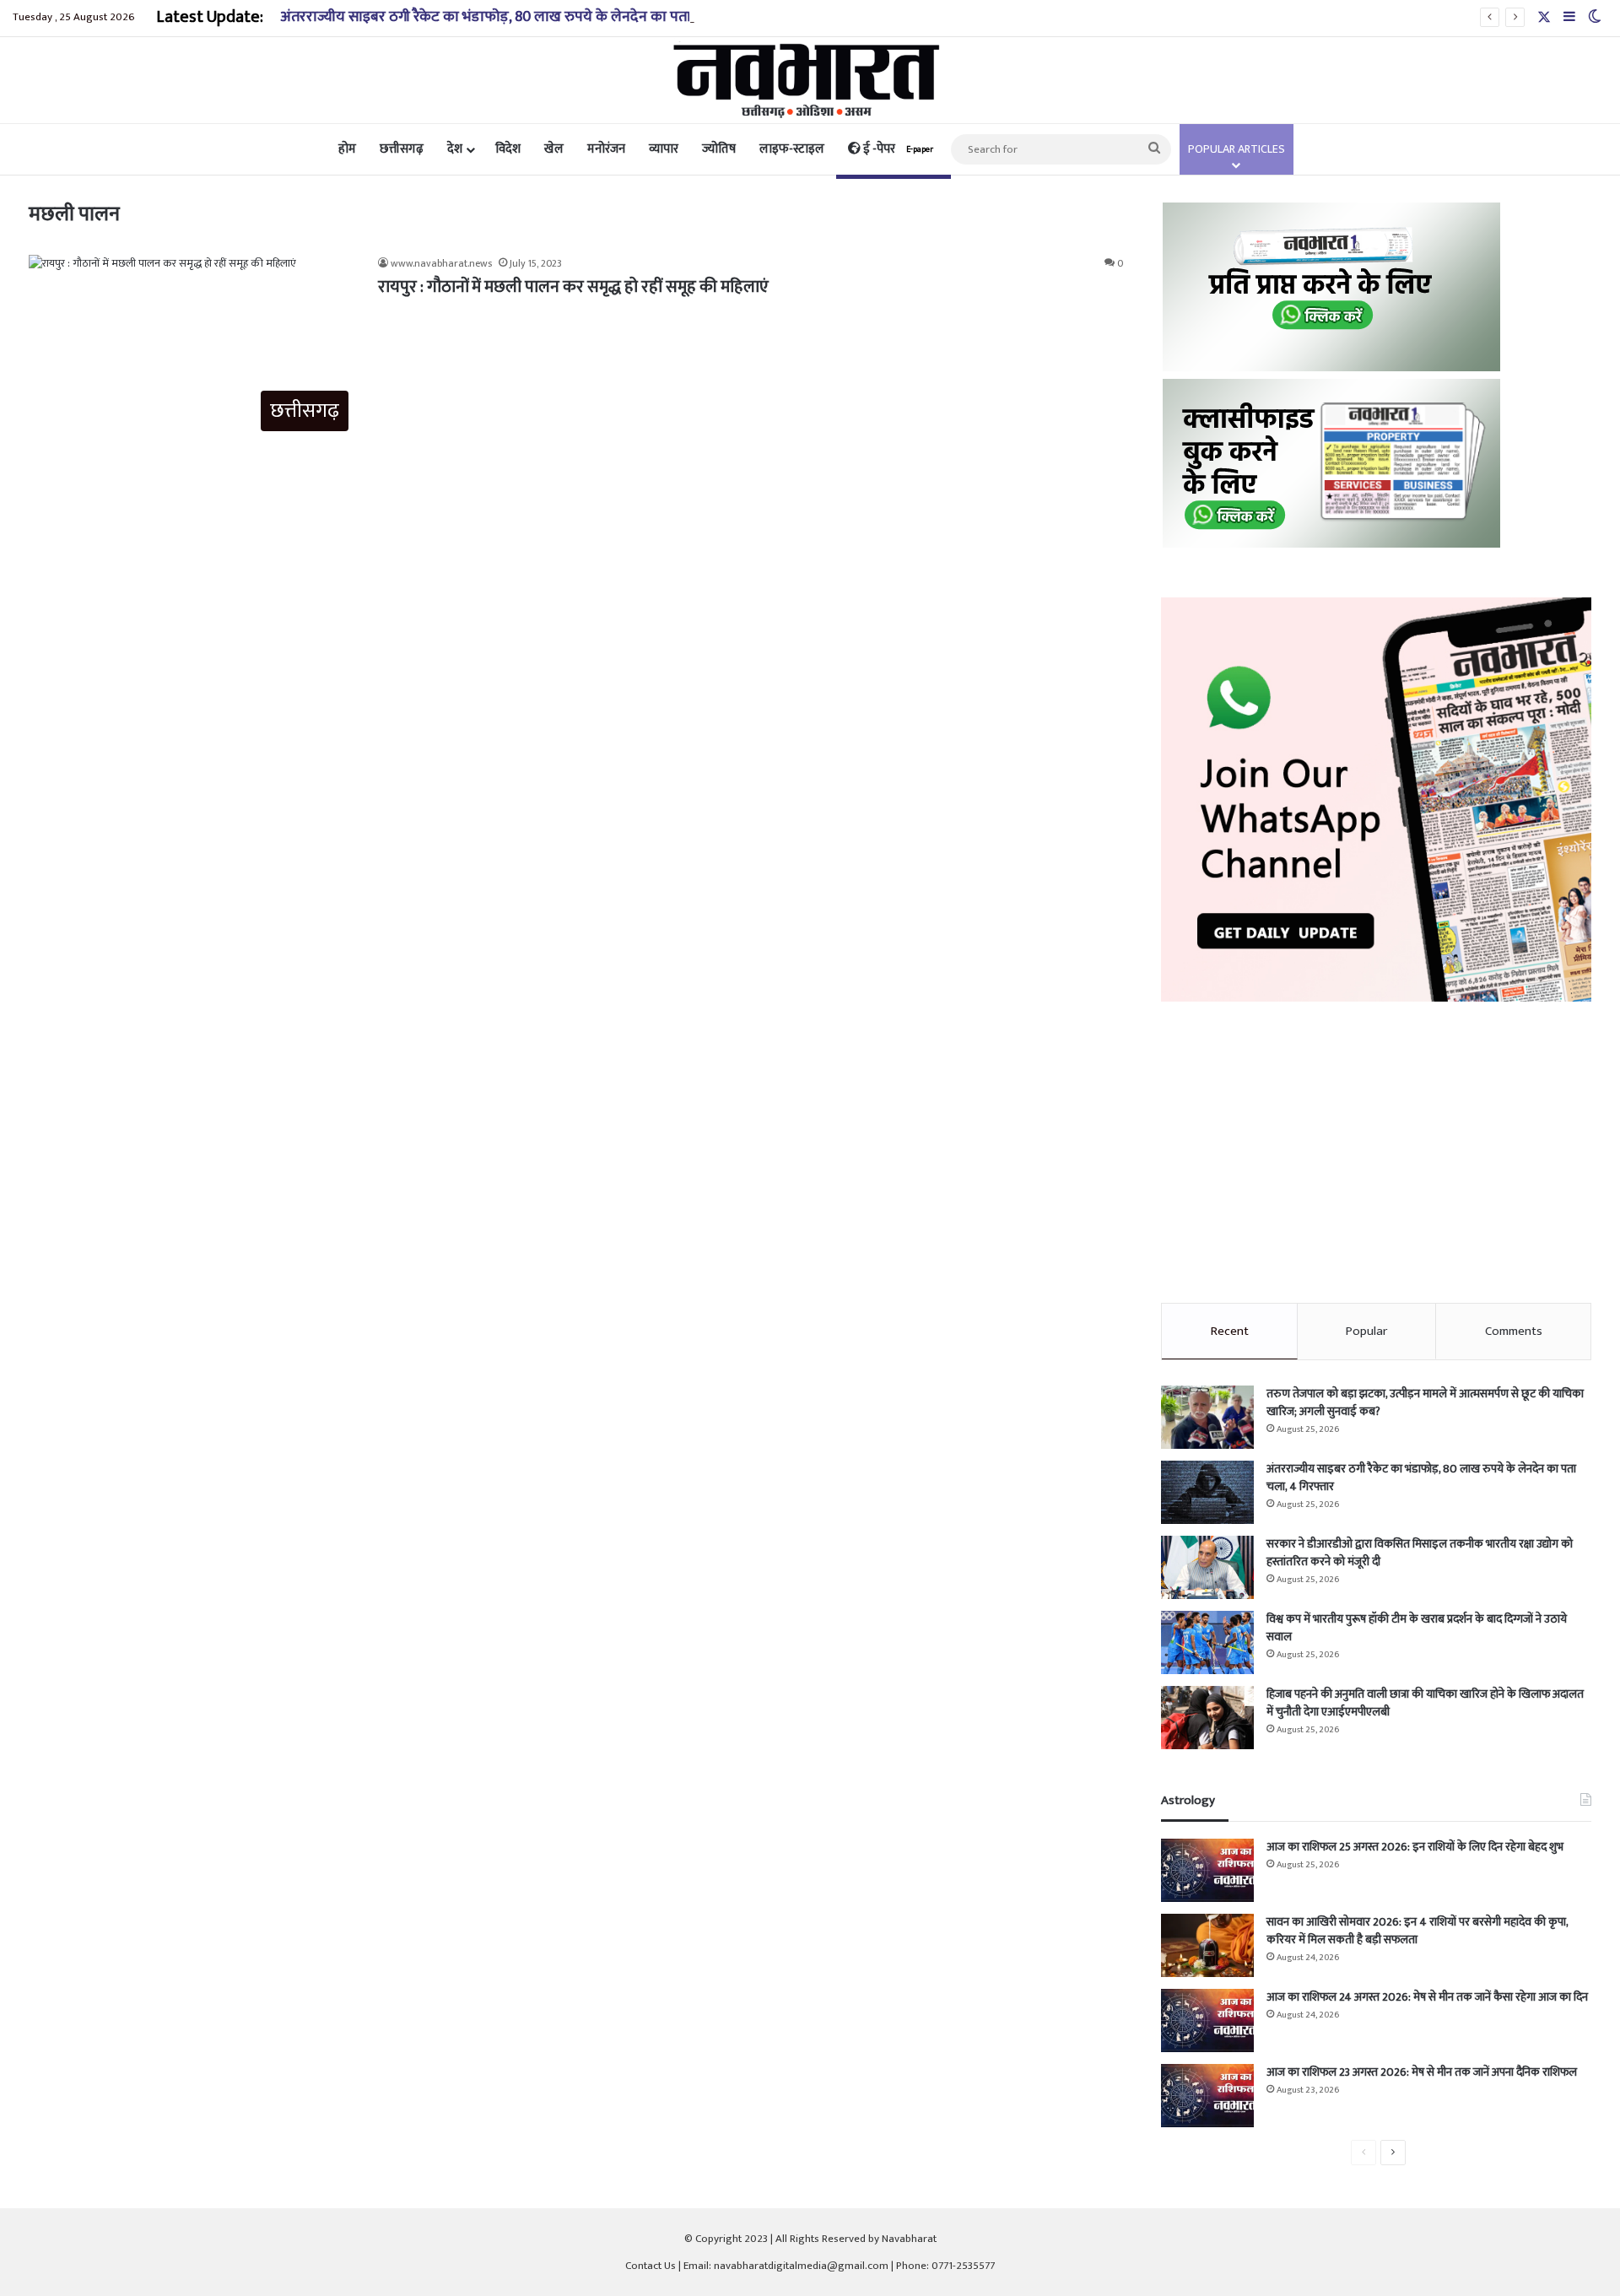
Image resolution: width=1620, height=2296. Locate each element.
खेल (554, 149)
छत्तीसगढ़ (402, 149)
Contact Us (651, 2266)
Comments (1514, 1331)
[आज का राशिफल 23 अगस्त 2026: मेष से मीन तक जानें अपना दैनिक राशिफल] (1207, 2096)
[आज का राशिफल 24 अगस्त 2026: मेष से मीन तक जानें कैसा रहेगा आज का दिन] (1207, 2020)
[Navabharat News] (810, 80)
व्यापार (664, 149)
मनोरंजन (606, 149)
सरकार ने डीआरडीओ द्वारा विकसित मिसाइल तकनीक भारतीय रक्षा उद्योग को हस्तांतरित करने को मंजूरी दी (1420, 1553)
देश (455, 149)
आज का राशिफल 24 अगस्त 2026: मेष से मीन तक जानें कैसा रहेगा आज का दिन (1427, 1997)
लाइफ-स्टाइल (792, 149)
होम (347, 149)
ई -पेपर (897, 149)
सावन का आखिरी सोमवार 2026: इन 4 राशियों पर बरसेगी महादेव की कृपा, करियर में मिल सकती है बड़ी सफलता (1417, 1931)
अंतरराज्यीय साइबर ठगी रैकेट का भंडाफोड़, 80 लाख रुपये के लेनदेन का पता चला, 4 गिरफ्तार (533, 17)
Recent (1230, 1331)
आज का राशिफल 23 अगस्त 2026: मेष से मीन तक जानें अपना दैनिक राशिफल (1422, 2072)
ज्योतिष (719, 149)
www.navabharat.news (441, 263)
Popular (1366, 1331)
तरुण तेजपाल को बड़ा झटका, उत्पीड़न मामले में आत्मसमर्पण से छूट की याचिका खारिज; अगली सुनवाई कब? (1425, 1402)
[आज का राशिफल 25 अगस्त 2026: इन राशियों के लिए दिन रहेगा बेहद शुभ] (1207, 1870)
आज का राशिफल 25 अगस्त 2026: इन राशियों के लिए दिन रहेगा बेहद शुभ (1415, 1847)
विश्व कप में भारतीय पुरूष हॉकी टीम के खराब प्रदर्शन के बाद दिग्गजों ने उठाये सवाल (1417, 1628)
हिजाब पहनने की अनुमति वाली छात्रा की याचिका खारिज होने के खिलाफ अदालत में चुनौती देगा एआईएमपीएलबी (1425, 1703)
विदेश (508, 149)
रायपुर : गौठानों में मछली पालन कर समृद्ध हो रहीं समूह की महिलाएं (573, 287)
